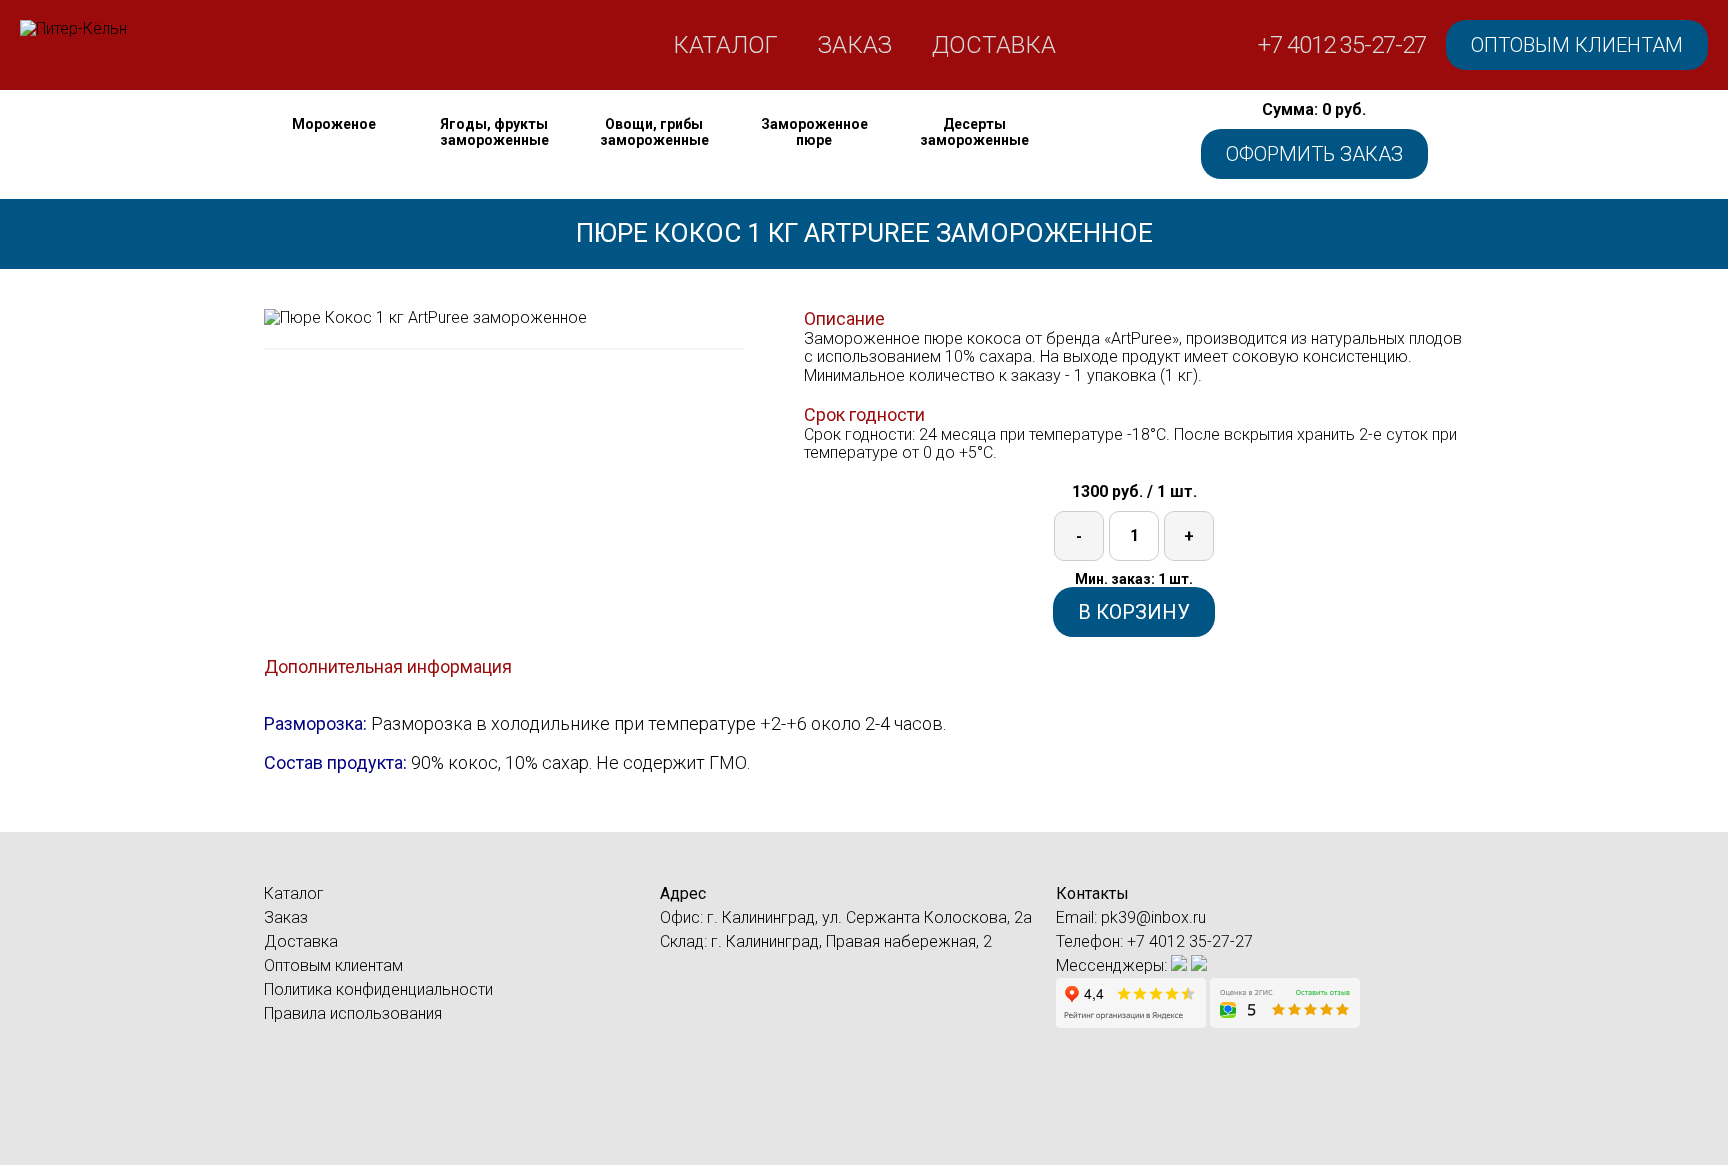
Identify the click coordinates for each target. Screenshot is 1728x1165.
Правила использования (353, 1013)
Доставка (994, 45)
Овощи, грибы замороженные (654, 132)
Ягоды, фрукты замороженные (494, 132)
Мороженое (334, 124)
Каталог (725, 45)
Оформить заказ (1314, 154)
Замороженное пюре (814, 132)
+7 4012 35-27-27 (1342, 45)
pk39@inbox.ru (1153, 917)
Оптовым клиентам (1577, 45)
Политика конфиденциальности (378, 989)
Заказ (855, 45)
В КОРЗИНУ (1134, 612)
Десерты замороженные (974, 132)
